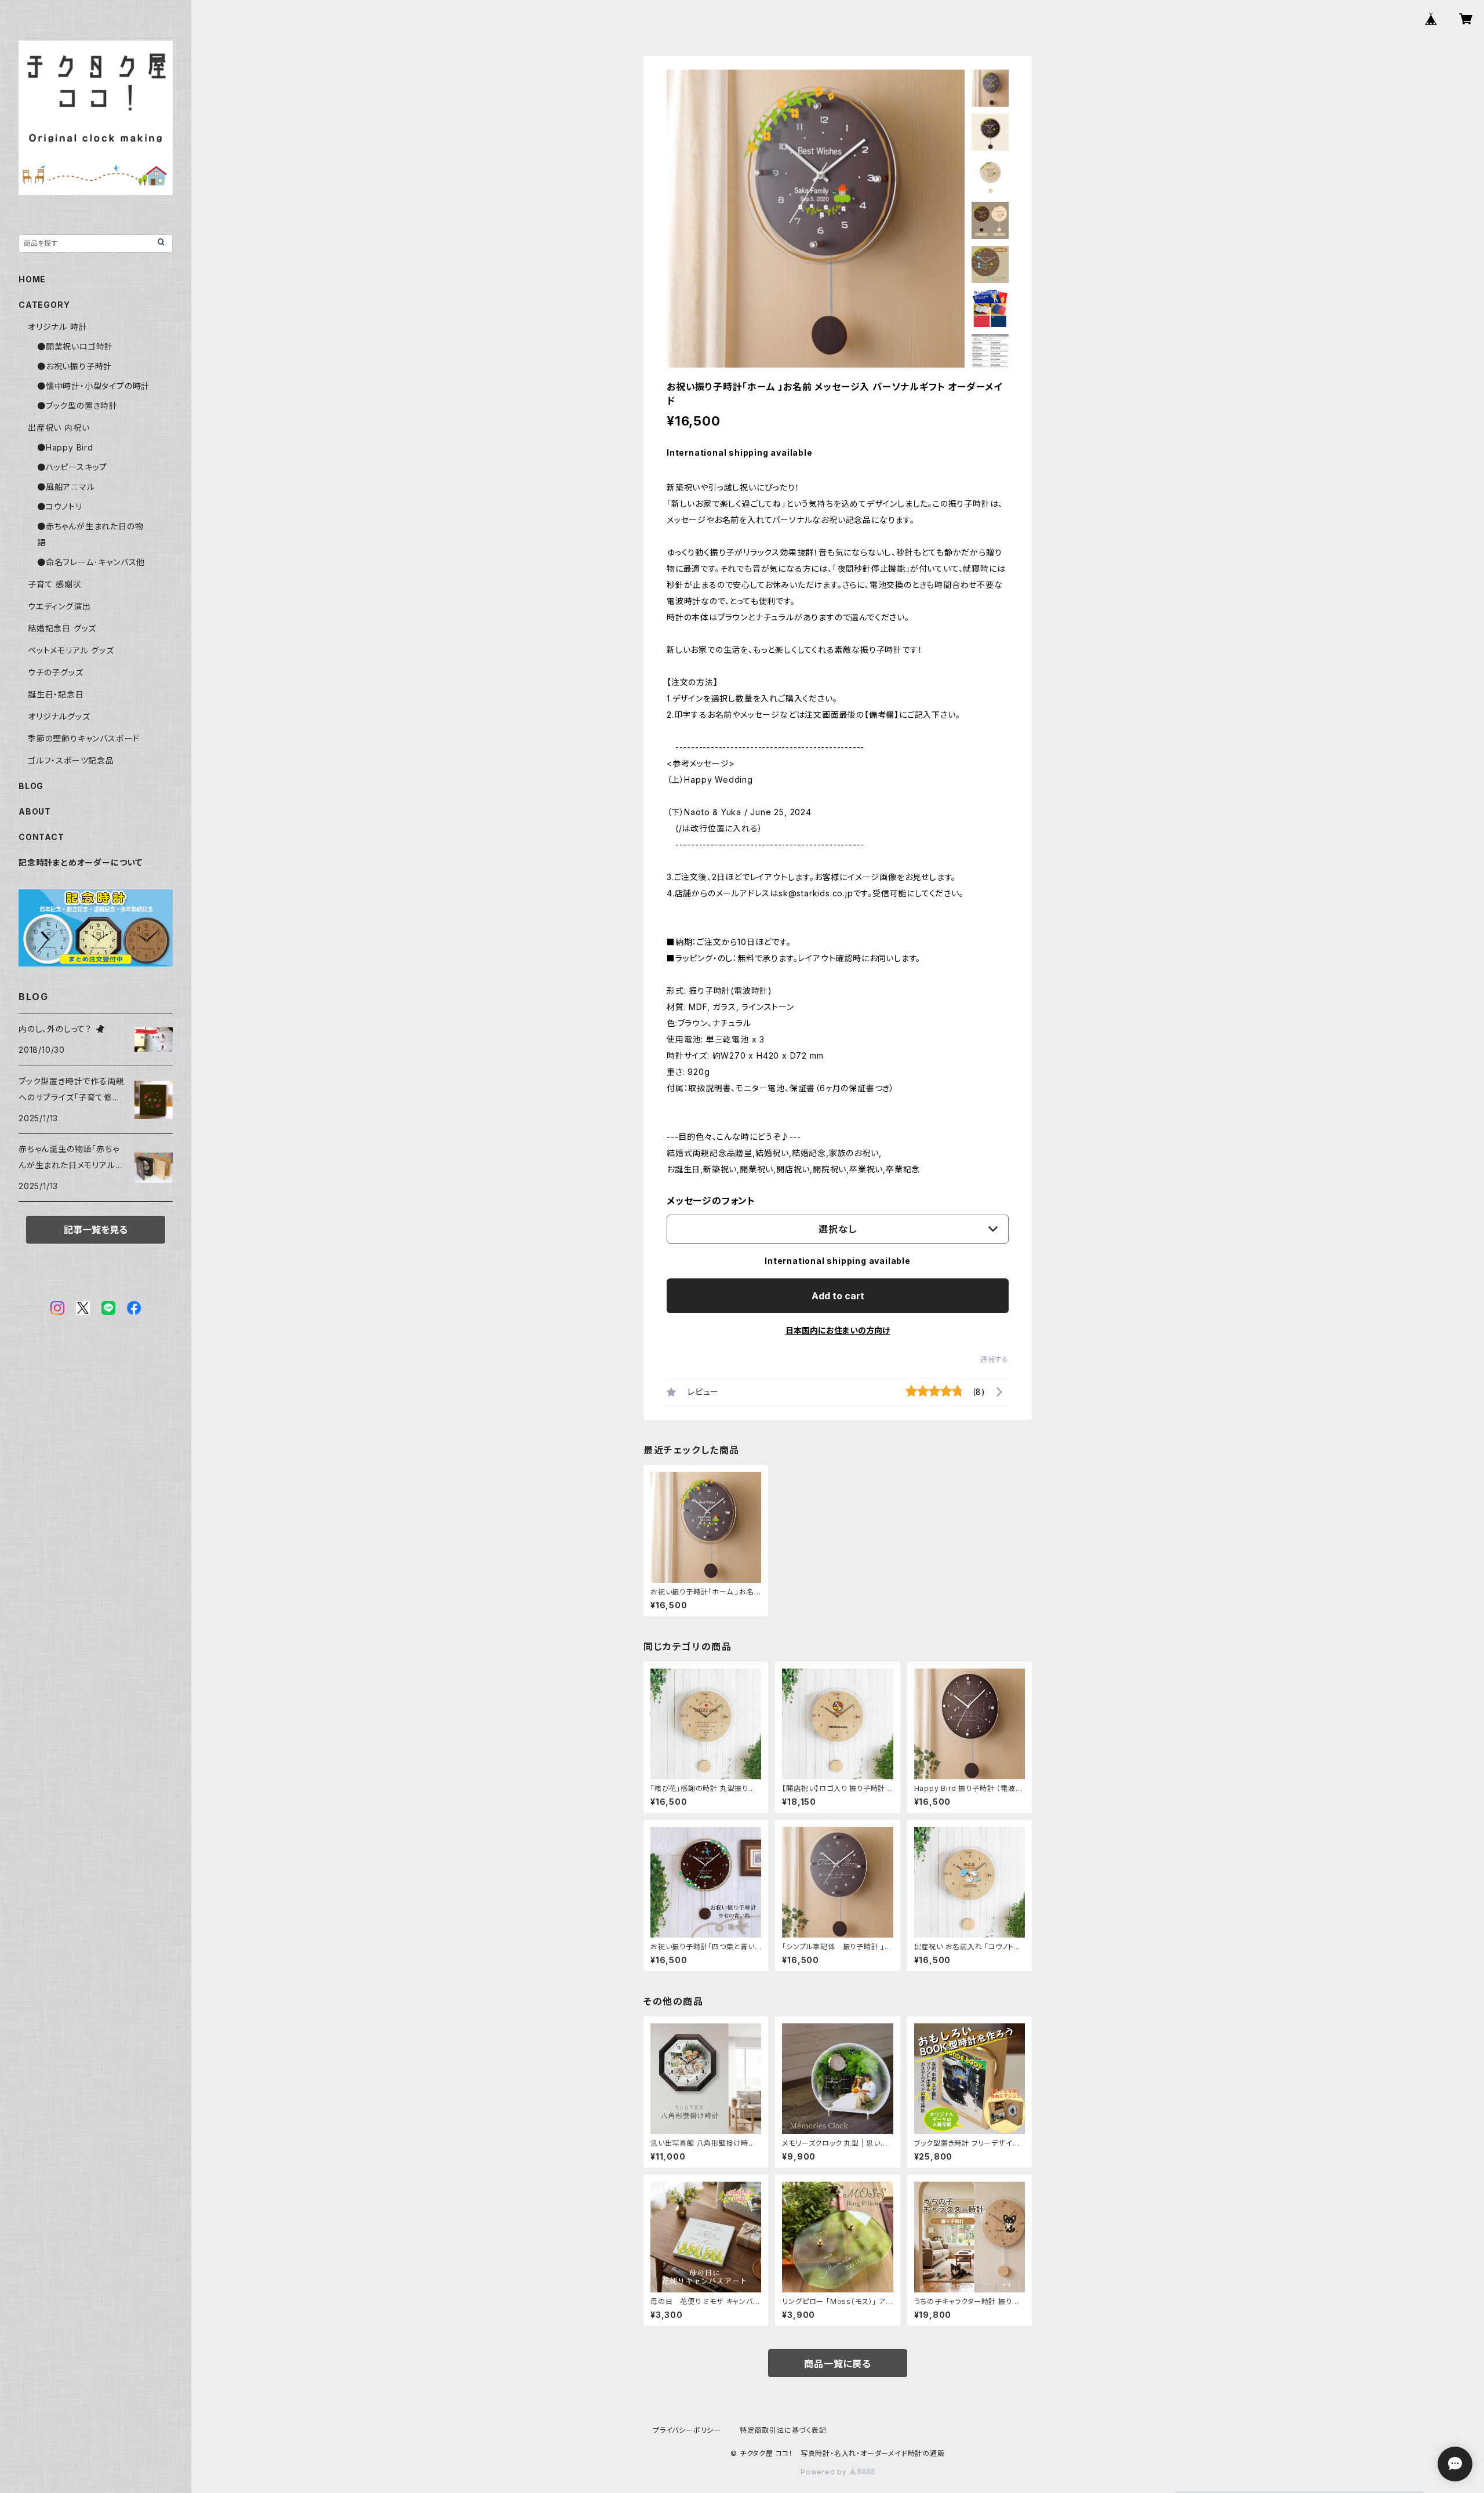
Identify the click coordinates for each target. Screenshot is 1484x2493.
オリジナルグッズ (59, 716)
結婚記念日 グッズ (62, 628)
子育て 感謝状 (55, 584)
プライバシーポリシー (687, 2430)
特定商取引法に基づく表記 (783, 2430)
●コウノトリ (60, 506)
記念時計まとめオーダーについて (81, 862)
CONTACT (41, 837)
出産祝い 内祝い (59, 428)
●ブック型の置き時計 (77, 406)
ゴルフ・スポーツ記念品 (71, 760)
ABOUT (35, 811)
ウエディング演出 (59, 606)
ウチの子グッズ (56, 672)
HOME (32, 279)
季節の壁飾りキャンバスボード (84, 738)
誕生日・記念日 (56, 694)
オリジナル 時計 (57, 327)
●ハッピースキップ (72, 467)
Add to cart (838, 1296)
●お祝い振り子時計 (74, 366)
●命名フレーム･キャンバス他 (91, 562)
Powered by (825, 2472)
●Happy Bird (65, 447)
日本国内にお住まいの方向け (838, 1330)
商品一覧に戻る (838, 2364)
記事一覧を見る (96, 1230)
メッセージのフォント (711, 1201)
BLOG (31, 786)
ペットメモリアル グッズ (71, 650)
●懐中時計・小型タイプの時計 (93, 386)
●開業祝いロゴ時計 (75, 346)
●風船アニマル (66, 487)
